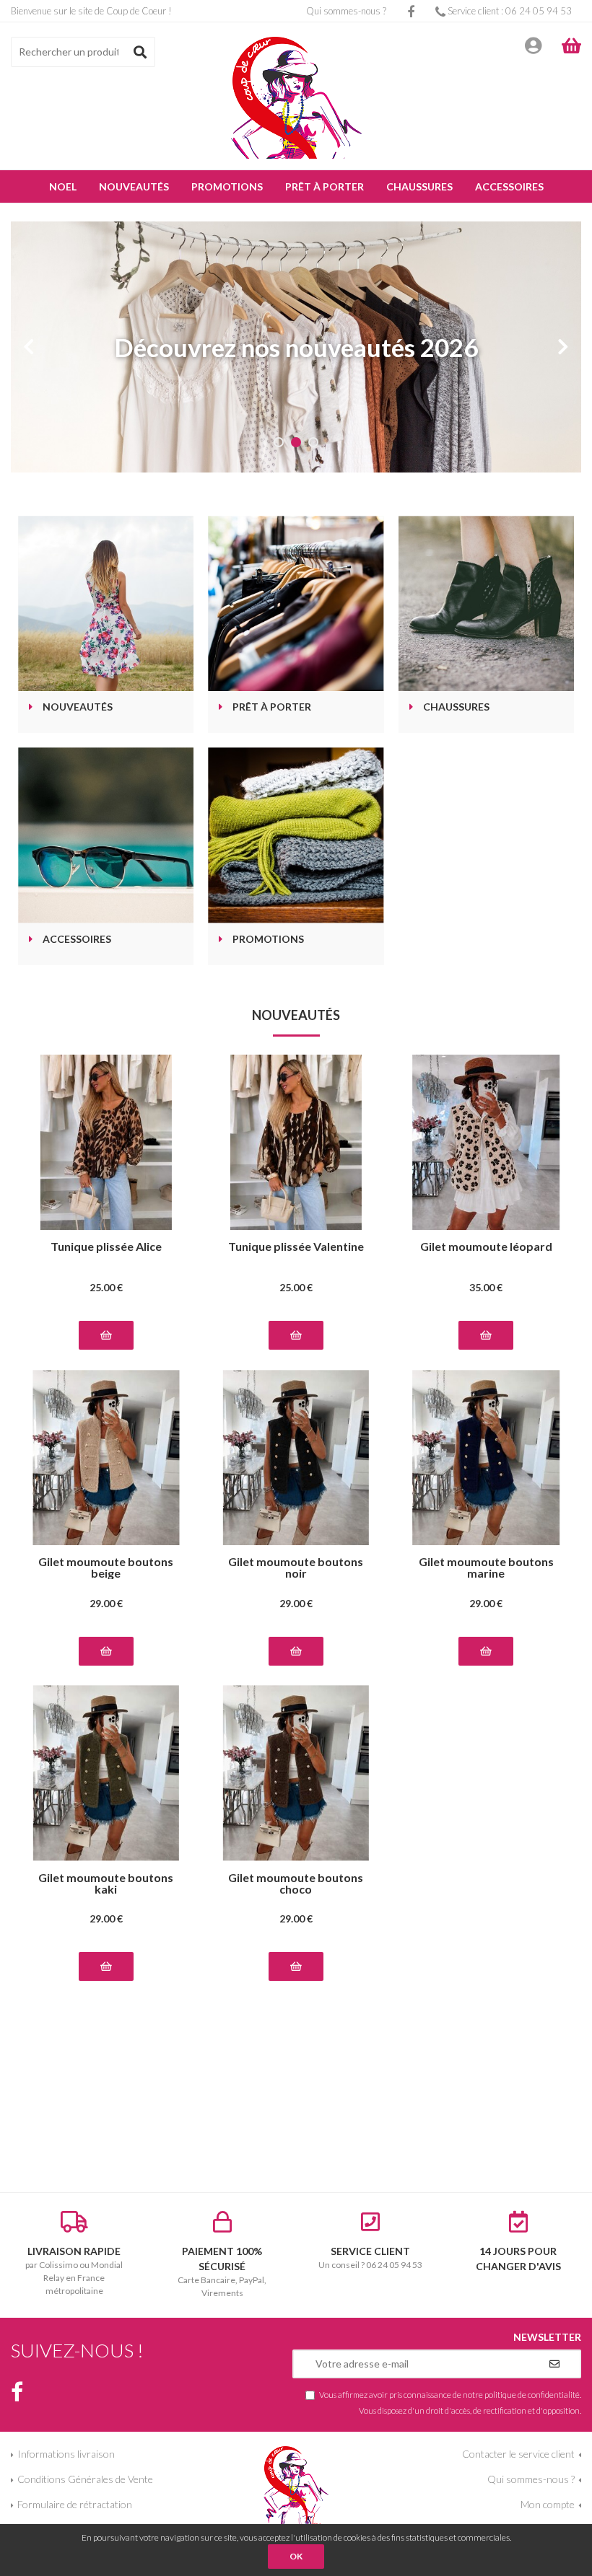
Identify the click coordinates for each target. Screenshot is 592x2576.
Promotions (268, 940)
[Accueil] (296, 98)
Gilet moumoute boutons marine (486, 1568)
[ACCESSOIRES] (106, 835)
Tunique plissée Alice (106, 1247)
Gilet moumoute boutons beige (106, 1568)
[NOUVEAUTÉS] (106, 603)
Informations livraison (66, 2454)
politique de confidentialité (532, 2394)
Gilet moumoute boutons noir (296, 1568)
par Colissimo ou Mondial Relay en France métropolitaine (74, 2271)
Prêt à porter (272, 707)
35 (486, 1287)
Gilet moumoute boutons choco (296, 1883)
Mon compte (548, 2504)
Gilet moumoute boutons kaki (106, 1883)
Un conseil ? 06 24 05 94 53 (370, 2258)
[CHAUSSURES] (486, 603)
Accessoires (77, 940)
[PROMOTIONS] (296, 835)
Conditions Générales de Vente (85, 2479)
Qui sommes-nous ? (346, 11)
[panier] (571, 45)
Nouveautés (78, 707)
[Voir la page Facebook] (17, 2392)
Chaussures (456, 707)
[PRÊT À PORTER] (296, 603)
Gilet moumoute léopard (486, 1247)
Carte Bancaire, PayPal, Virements (222, 2272)
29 (106, 1603)
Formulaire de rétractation (75, 2504)
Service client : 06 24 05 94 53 (509, 11)
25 (106, 1287)
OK (296, 2556)
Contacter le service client (518, 2454)
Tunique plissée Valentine (296, 1247)
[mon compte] (533, 45)
